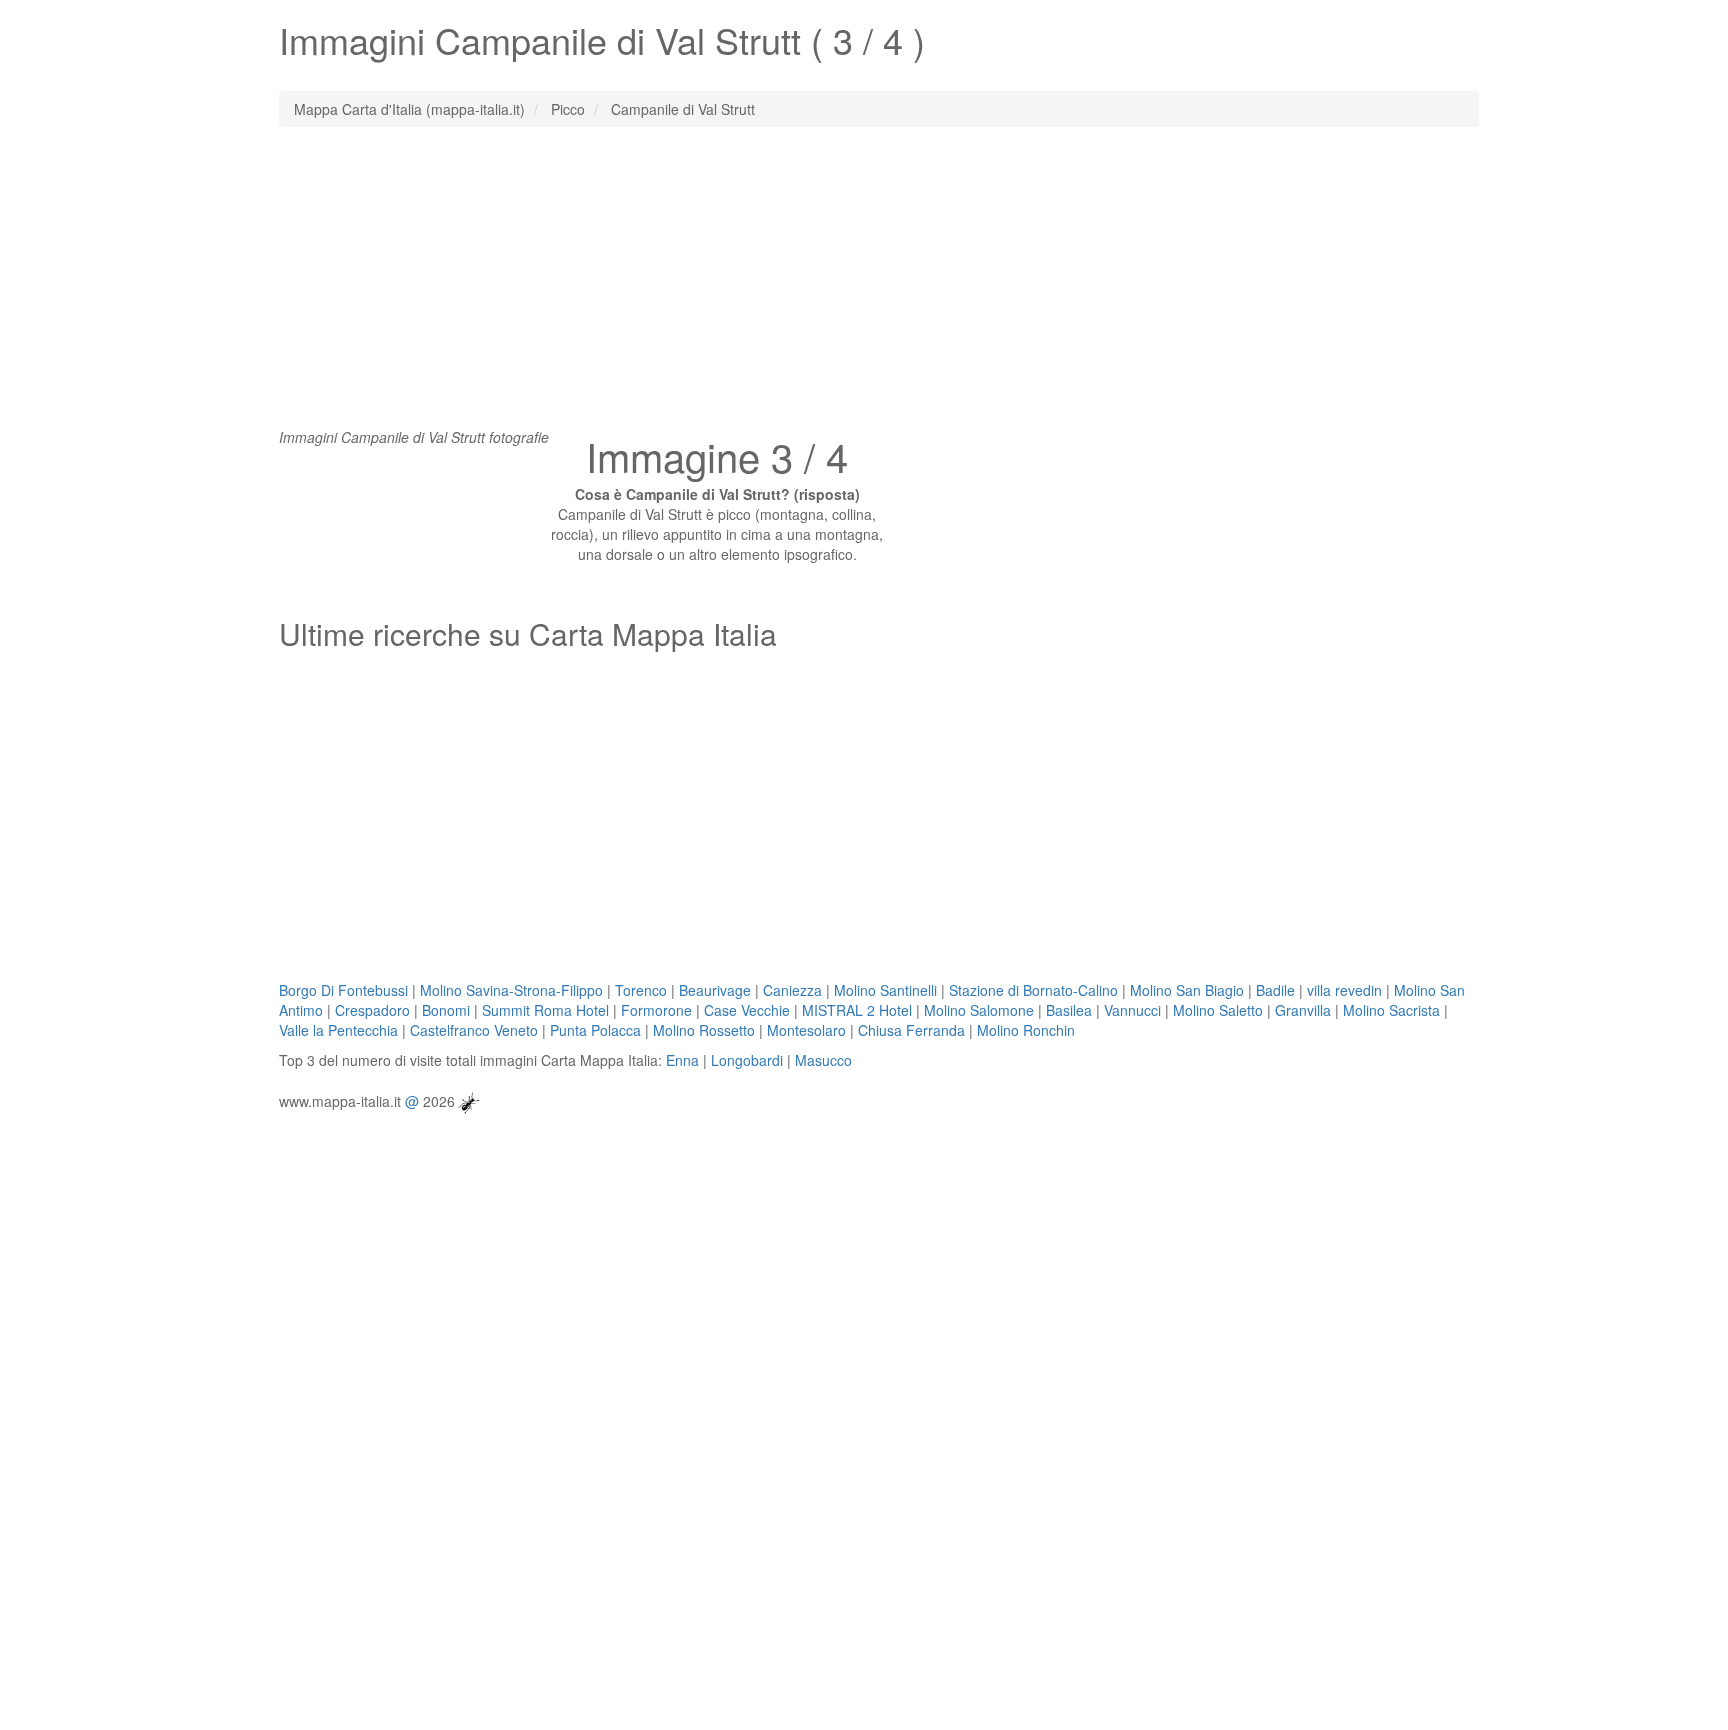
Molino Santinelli (885, 990)
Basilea (1069, 1010)
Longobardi (747, 1060)
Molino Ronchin (1026, 1030)
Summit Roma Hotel (545, 1010)
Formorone (656, 1010)
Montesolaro (806, 1030)
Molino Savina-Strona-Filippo (511, 990)
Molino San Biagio (1187, 990)
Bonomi (446, 1010)
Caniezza (792, 990)
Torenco (641, 990)
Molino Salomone (979, 1010)
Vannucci (1132, 1010)
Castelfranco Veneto (474, 1030)
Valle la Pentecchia (338, 1030)
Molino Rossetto (704, 1030)
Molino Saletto (1218, 1010)
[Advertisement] (864, 287)
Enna (682, 1060)
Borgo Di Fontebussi (343, 990)
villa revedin (1344, 990)
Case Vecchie (747, 1010)
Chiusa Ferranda (911, 1030)
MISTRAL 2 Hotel (857, 1010)
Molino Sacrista (1391, 1010)
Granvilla (1303, 1010)
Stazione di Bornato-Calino (1033, 990)
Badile (1275, 990)
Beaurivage (715, 990)
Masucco (823, 1060)
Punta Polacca (595, 1030)
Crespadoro (372, 1010)
